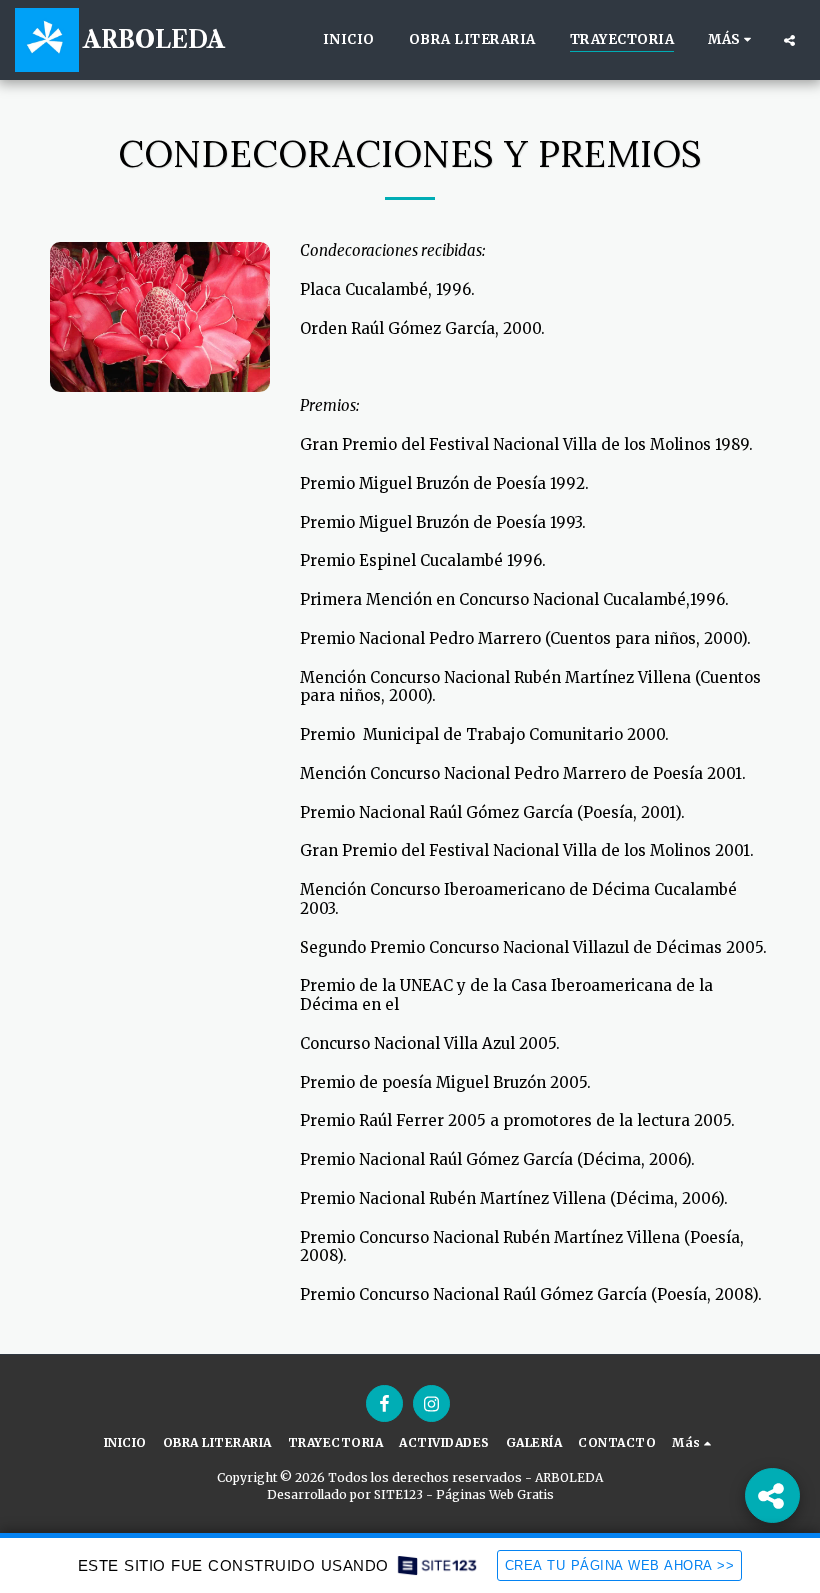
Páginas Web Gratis (495, 1494)
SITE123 (398, 1494)
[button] (789, 40)
